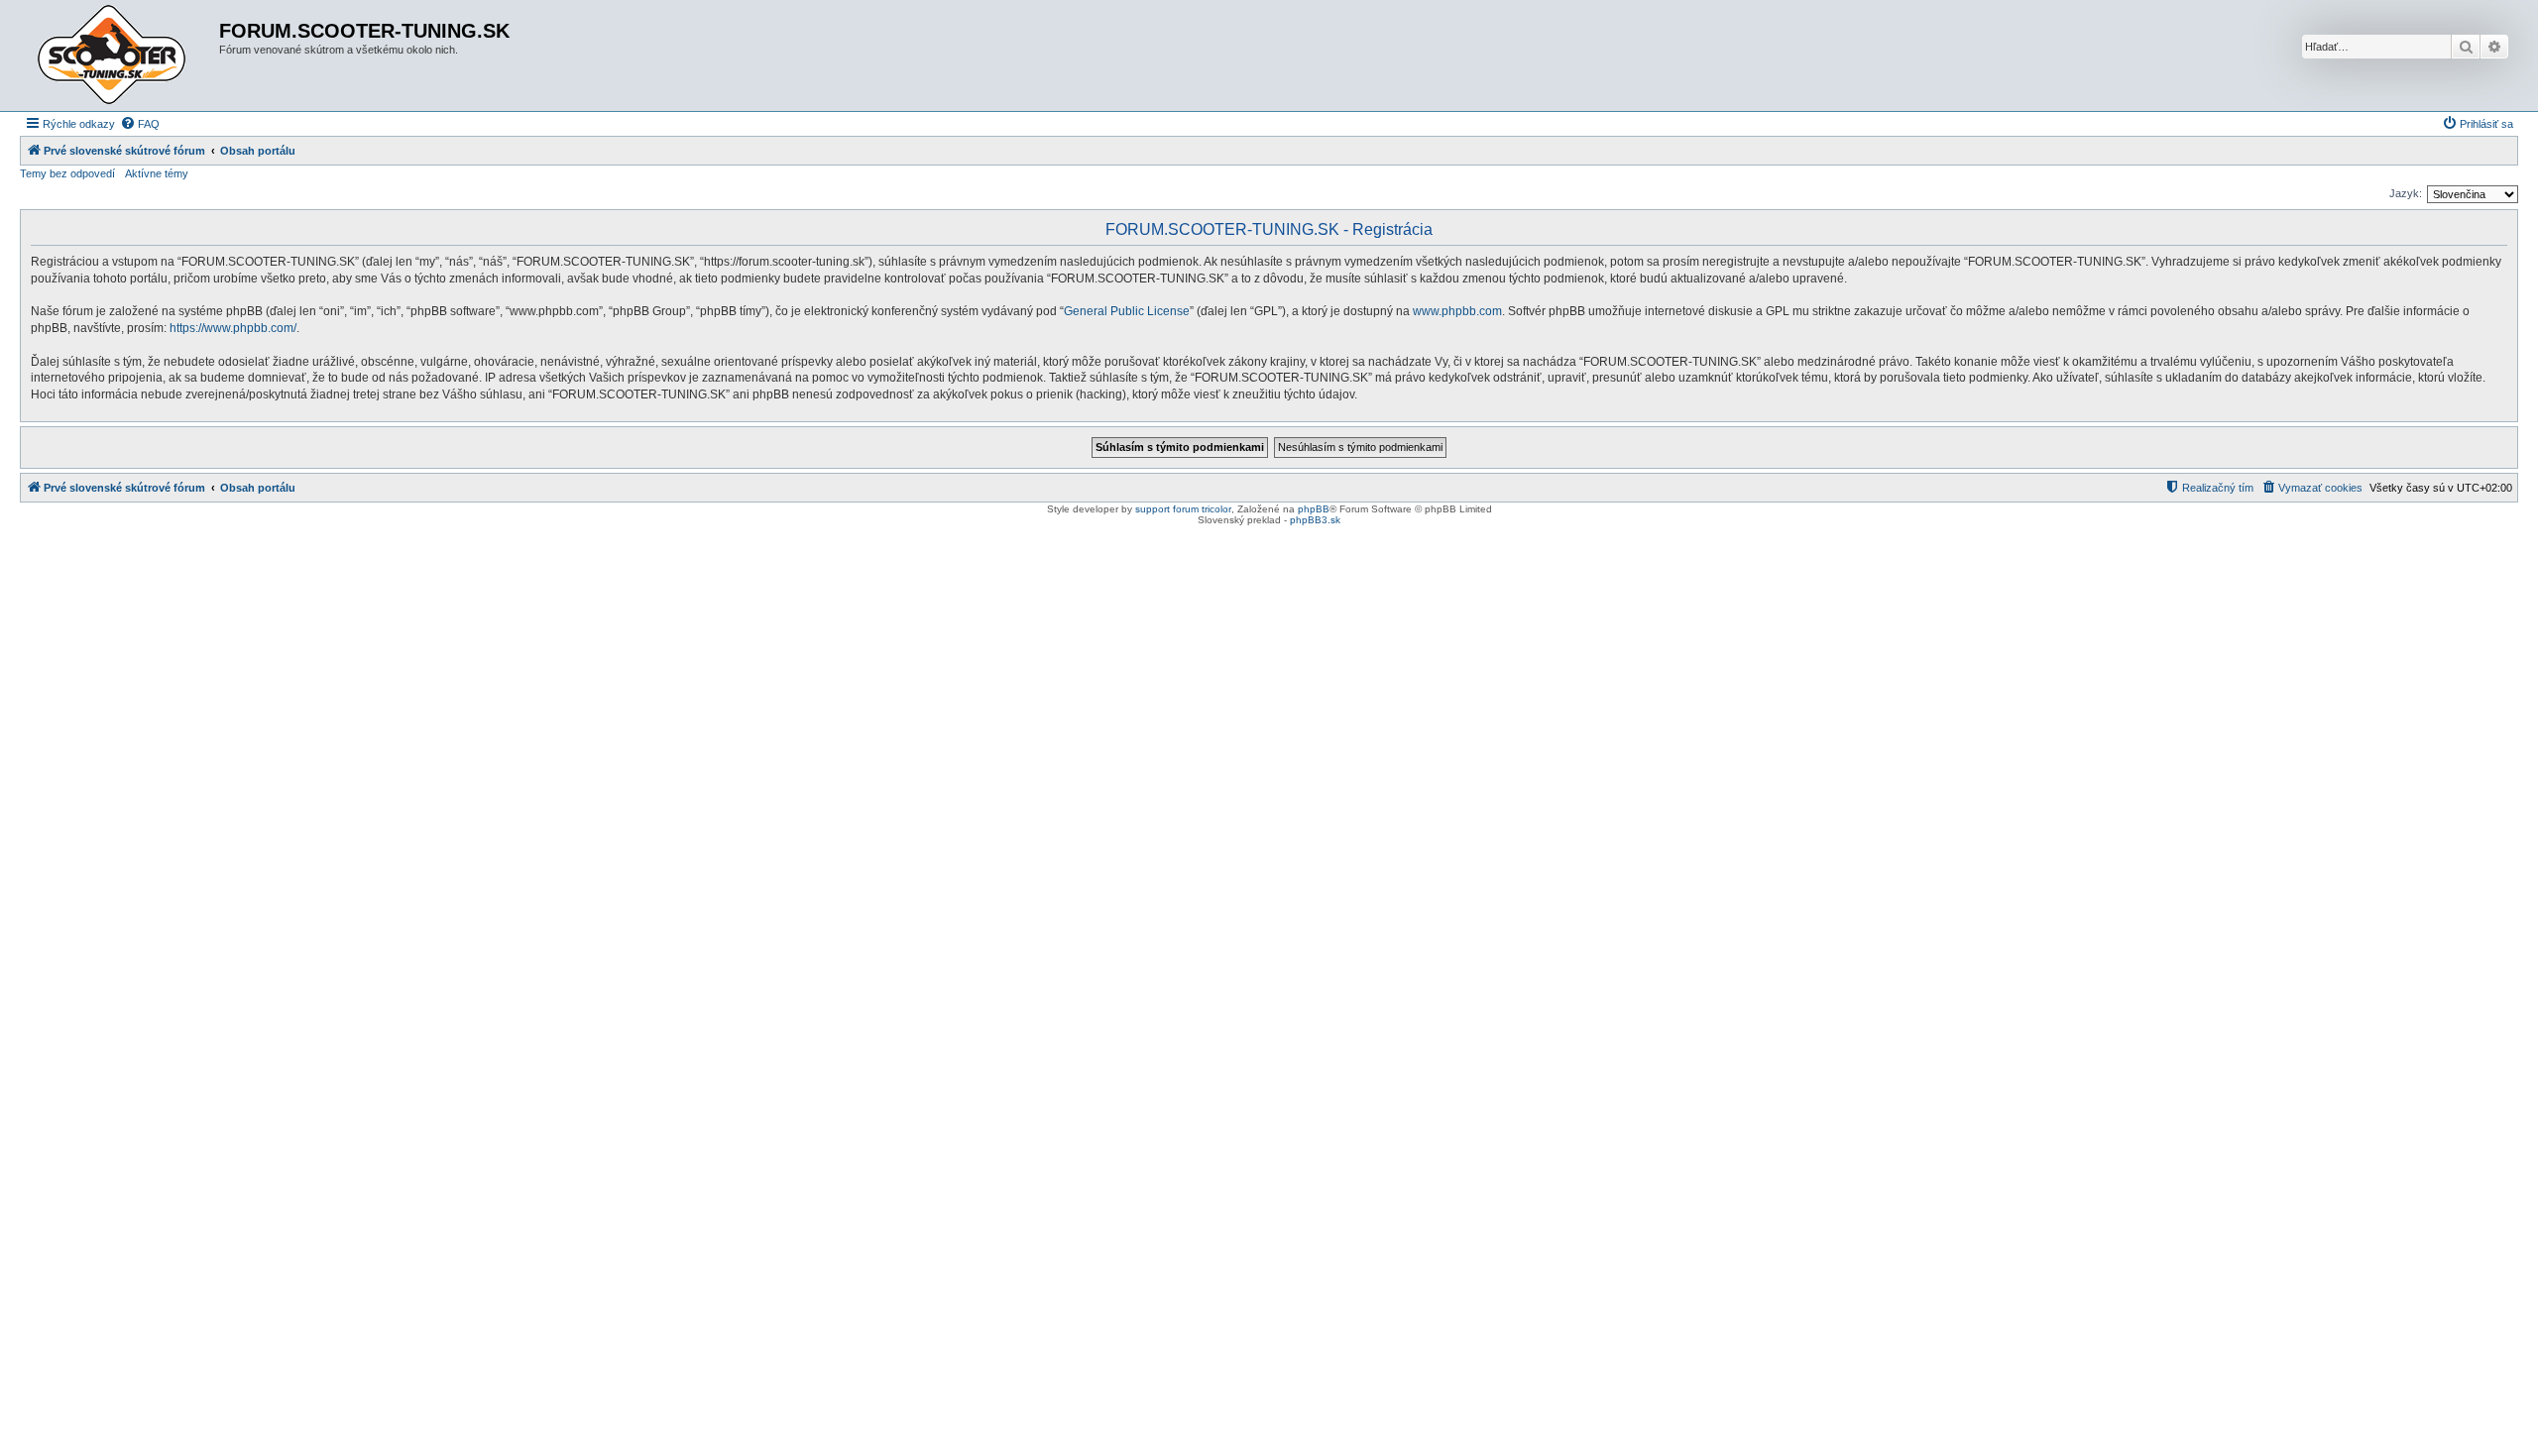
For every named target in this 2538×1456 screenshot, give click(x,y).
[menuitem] (140, 124)
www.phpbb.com (1457, 311)
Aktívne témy (157, 173)
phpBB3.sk (1315, 520)
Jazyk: (2406, 193)
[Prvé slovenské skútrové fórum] (122, 56)
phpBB (1314, 509)
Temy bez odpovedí (67, 173)
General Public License (1127, 311)
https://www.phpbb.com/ (233, 328)
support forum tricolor (1183, 509)
